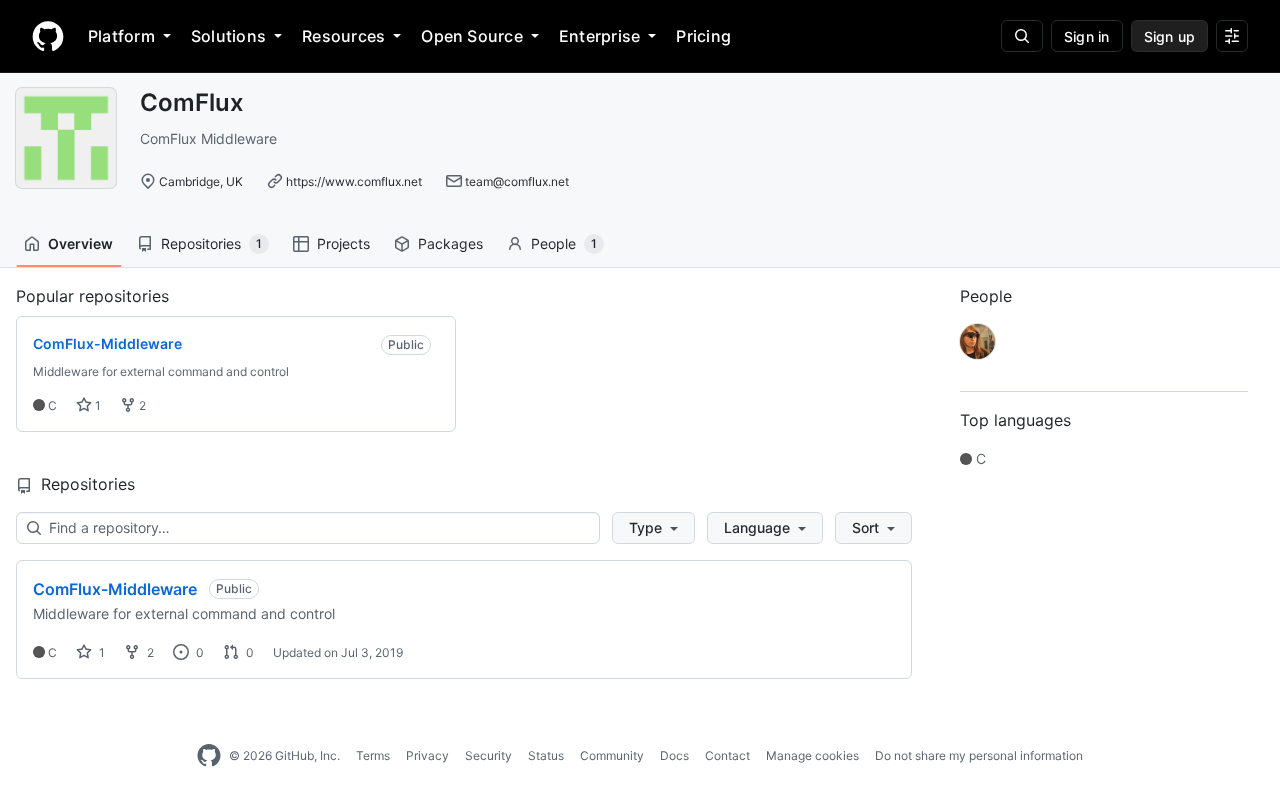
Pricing (703, 36)
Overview (80, 243)
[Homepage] (48, 36)
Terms (373, 755)
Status (546, 755)
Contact (727, 755)
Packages (450, 243)
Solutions (228, 36)
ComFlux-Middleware (115, 589)
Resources (343, 36)
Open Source (472, 36)
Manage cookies (812, 755)
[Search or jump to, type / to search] (1022, 36)
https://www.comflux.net (354, 181)
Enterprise (599, 36)
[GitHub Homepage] (209, 756)
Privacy (427, 755)
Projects (343, 243)
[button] (653, 528)
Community (612, 755)
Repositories (211, 243)
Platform (121, 36)
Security (488, 755)
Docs (674, 755)
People (564, 243)
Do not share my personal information (979, 755)
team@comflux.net (517, 181)
